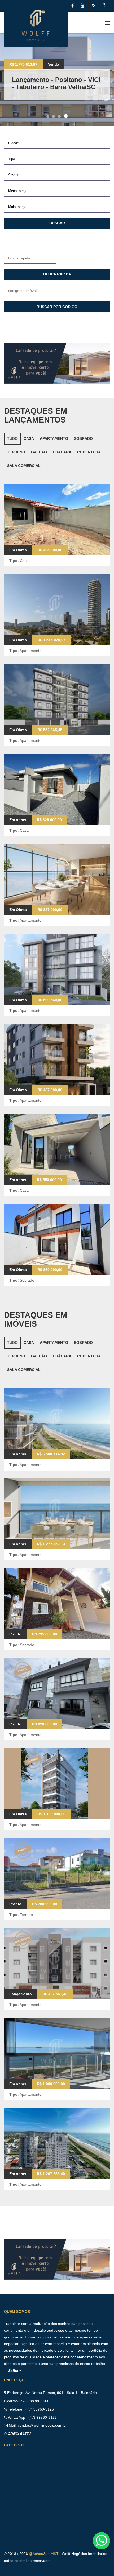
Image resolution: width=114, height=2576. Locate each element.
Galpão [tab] (39, 452)
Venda (54, 64)
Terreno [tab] (16, 452)
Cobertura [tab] (89, 452)
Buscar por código (57, 307)
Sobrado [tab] (83, 438)
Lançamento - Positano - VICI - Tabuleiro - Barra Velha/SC (56, 83)
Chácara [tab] (62, 452)
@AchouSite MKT (44, 2554)
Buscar (57, 223)
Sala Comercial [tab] (24, 466)
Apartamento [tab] (54, 438)
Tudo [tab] (12, 438)
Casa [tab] (29, 438)
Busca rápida (57, 274)
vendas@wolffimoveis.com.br (42, 2425)
